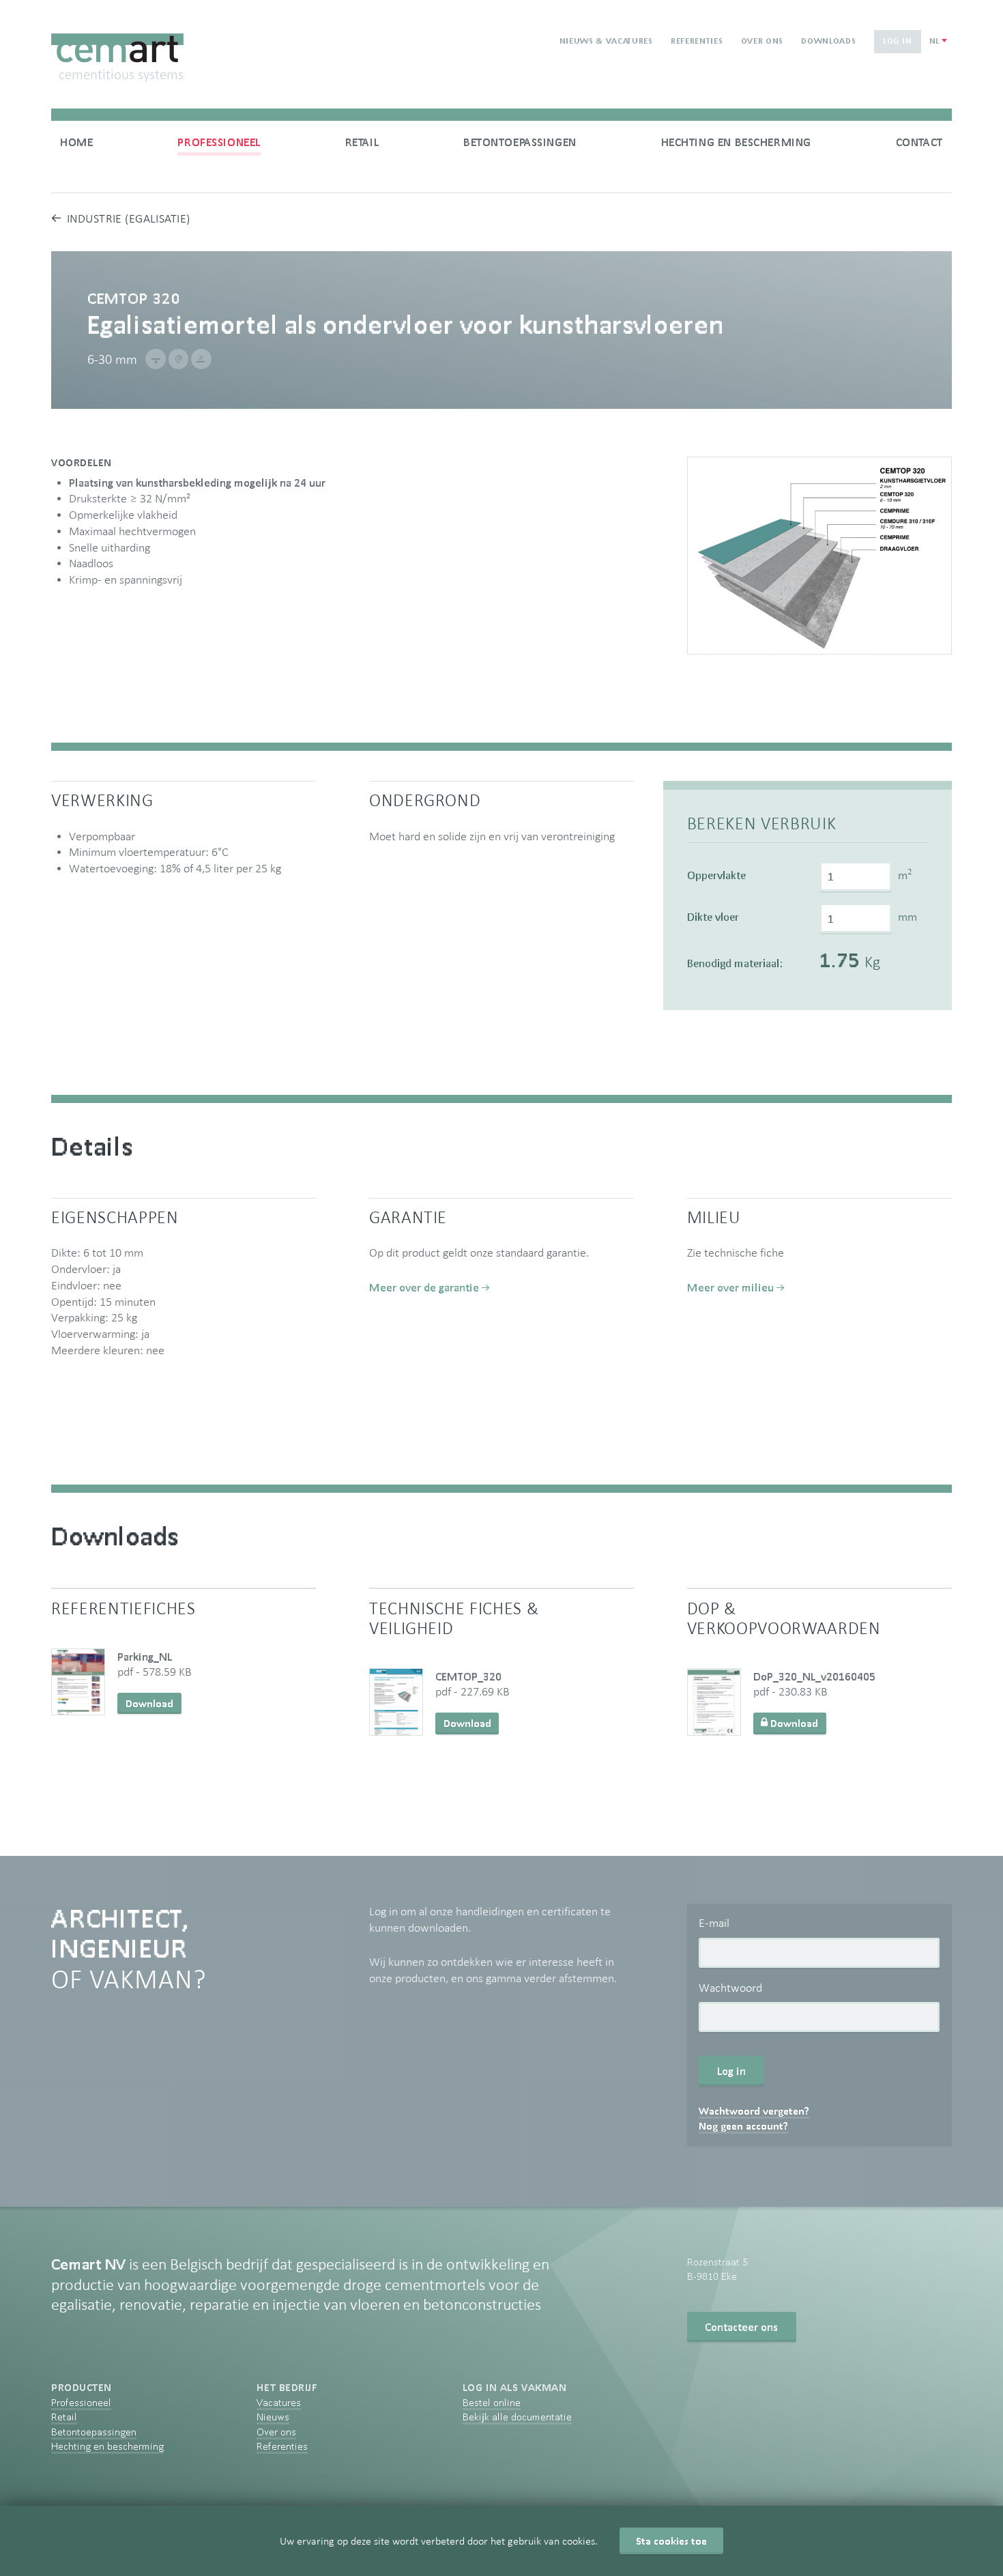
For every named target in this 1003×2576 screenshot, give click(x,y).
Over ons (762, 41)
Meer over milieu (730, 1287)
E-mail (714, 1923)
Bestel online (492, 2402)
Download (149, 1703)
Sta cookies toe (671, 2541)
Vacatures (279, 2402)
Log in (898, 41)
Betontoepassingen (520, 142)
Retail (362, 142)
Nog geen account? (743, 2126)
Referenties (697, 41)
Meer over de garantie (424, 1287)
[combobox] (938, 41)
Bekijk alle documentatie (517, 2417)
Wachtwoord (730, 1988)
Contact (919, 142)
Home (76, 142)
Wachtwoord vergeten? (754, 2111)
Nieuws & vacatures (606, 41)
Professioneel (219, 142)
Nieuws (273, 2417)
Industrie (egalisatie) (129, 218)
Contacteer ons (741, 2327)
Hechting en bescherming (736, 142)
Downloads (828, 41)
